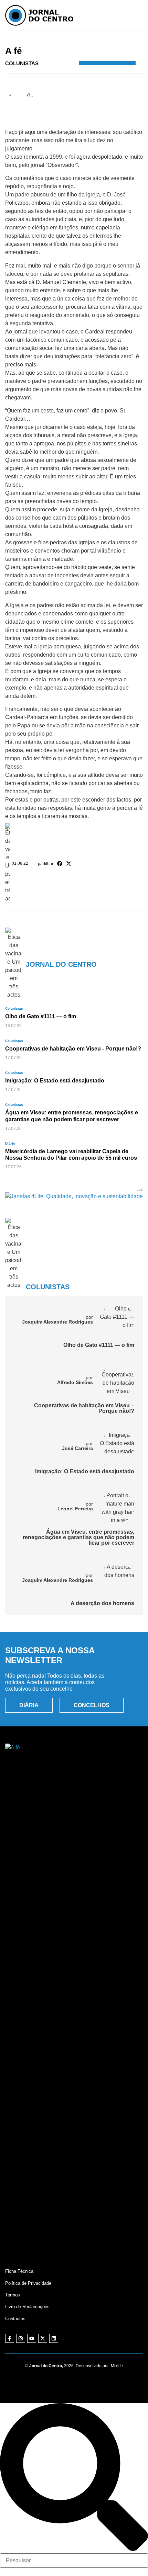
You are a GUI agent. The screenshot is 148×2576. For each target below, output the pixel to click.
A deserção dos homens (102, 1603)
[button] (60, 863)
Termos (13, 2295)
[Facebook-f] (10, 2338)
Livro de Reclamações (27, 2307)
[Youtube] (32, 2338)
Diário (10, 1143)
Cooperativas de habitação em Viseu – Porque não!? (84, 1408)
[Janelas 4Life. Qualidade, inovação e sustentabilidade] (74, 1196)
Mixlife (117, 2366)
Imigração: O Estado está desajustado (85, 1471)
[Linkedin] (54, 2338)
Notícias (64, 41)
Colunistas (86, 41)
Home (47, 41)
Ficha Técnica (19, 2271)
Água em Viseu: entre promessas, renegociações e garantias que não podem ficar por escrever (78, 1537)
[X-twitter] (43, 2338)
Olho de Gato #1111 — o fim (99, 1345)
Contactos (15, 2319)
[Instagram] (21, 2338)
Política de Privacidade (28, 2283)
